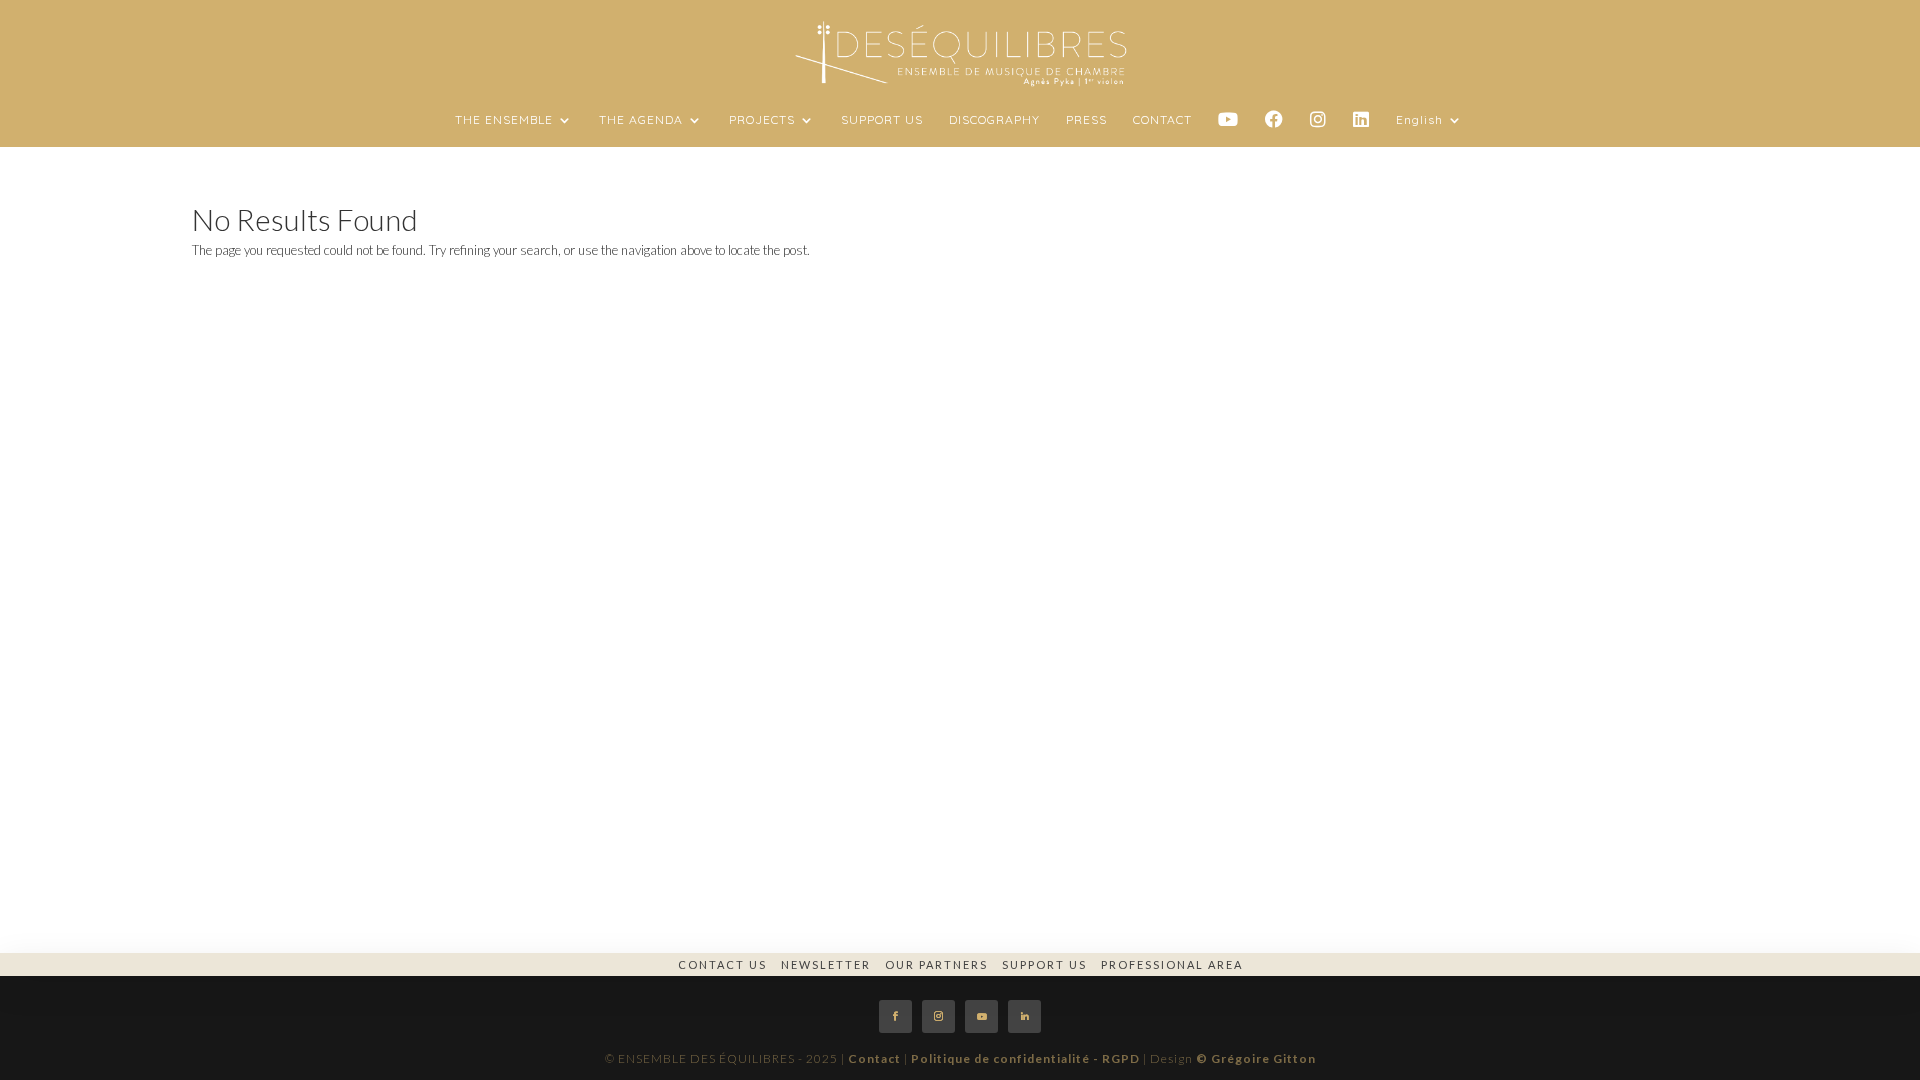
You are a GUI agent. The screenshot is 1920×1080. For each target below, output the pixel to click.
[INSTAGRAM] (1318, 130)
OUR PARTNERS (936, 964)
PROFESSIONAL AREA (1172, 964)
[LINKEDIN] (1361, 130)
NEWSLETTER (826, 964)
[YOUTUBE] (1228, 130)
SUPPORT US (1044, 964)
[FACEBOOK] (1274, 130)
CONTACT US (722, 964)
